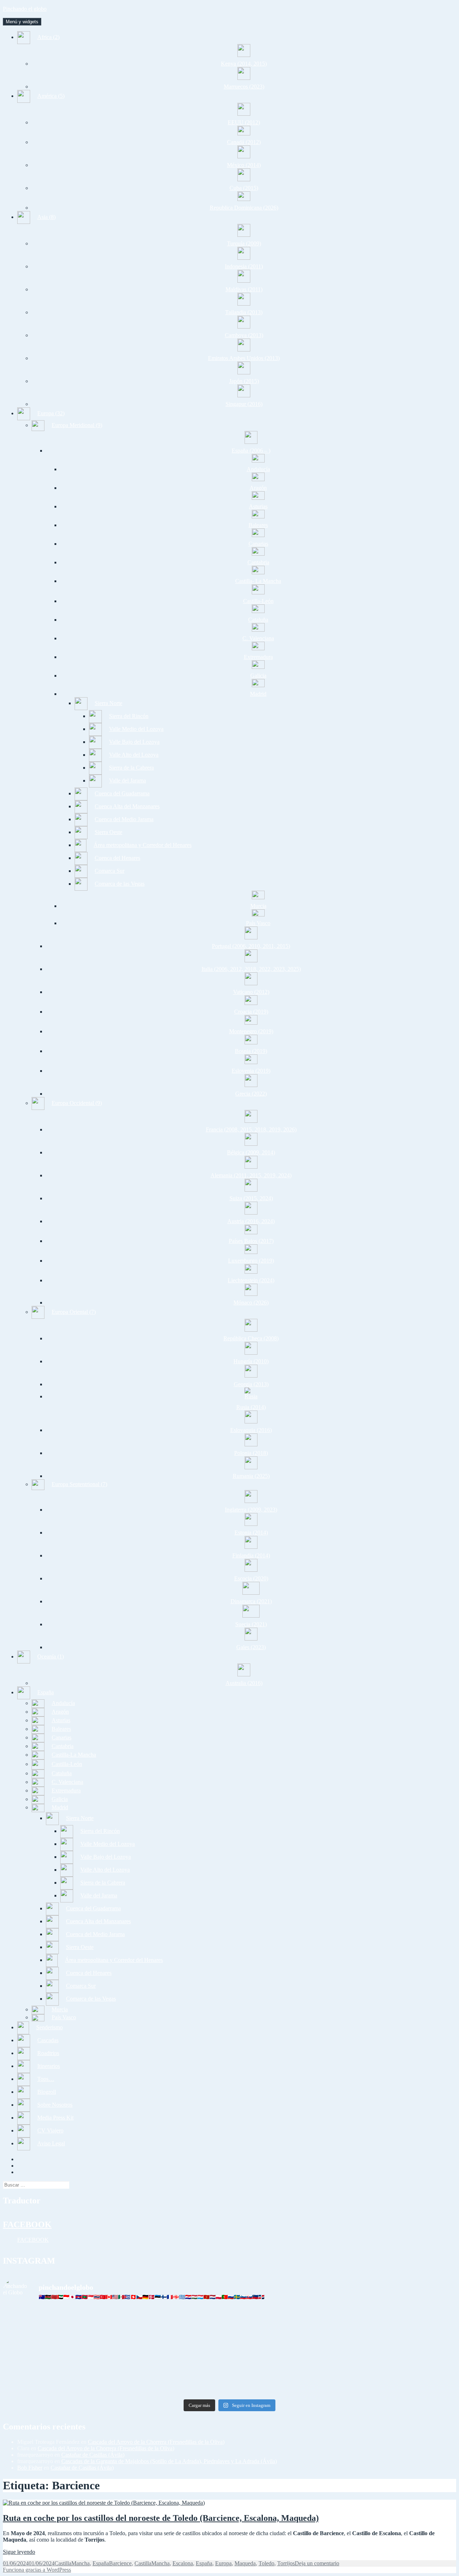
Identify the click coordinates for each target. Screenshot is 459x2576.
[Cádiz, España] (58, 2384)
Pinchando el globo (25, 9)
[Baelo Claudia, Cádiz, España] (58, 2357)
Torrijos (286, 2563)
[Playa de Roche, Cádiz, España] (287, 2367)
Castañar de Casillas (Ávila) (93, 2455)
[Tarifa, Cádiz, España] (58, 2341)
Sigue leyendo (19, 2552)
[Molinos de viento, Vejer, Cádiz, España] (401, 2367)
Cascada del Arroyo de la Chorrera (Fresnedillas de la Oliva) (156, 2442)
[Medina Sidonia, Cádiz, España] (287, 2384)
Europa (223, 2563)
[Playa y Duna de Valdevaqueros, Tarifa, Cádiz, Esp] (173, 2344)
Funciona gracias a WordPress (37, 2570)
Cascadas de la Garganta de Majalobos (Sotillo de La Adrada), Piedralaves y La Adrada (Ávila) (169, 2461)
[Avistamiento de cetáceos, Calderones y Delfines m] (401, 2324)
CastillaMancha (72, 2563)
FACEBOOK (27, 2225)
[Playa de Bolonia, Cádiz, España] (401, 2341)
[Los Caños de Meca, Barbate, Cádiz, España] (287, 2341)
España (101, 2563)
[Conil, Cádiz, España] (173, 2357)
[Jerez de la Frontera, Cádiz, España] (173, 2318)
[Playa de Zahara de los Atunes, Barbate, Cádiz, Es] (173, 2370)
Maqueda (245, 2563)
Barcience (120, 2563)
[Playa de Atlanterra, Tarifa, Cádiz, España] (287, 2318)
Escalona (183, 2563)
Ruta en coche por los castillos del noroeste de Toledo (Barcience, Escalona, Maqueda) (161, 2518)
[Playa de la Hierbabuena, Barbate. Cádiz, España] (173, 2387)
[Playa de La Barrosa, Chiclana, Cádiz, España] (58, 2367)
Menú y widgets (22, 22)
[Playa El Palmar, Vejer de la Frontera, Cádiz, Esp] (401, 2387)
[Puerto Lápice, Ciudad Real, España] (58, 2318)
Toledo (266, 2563)
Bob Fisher (30, 2468)
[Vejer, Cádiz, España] (401, 2357)
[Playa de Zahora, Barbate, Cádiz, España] (287, 2357)
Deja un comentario (317, 2563)
